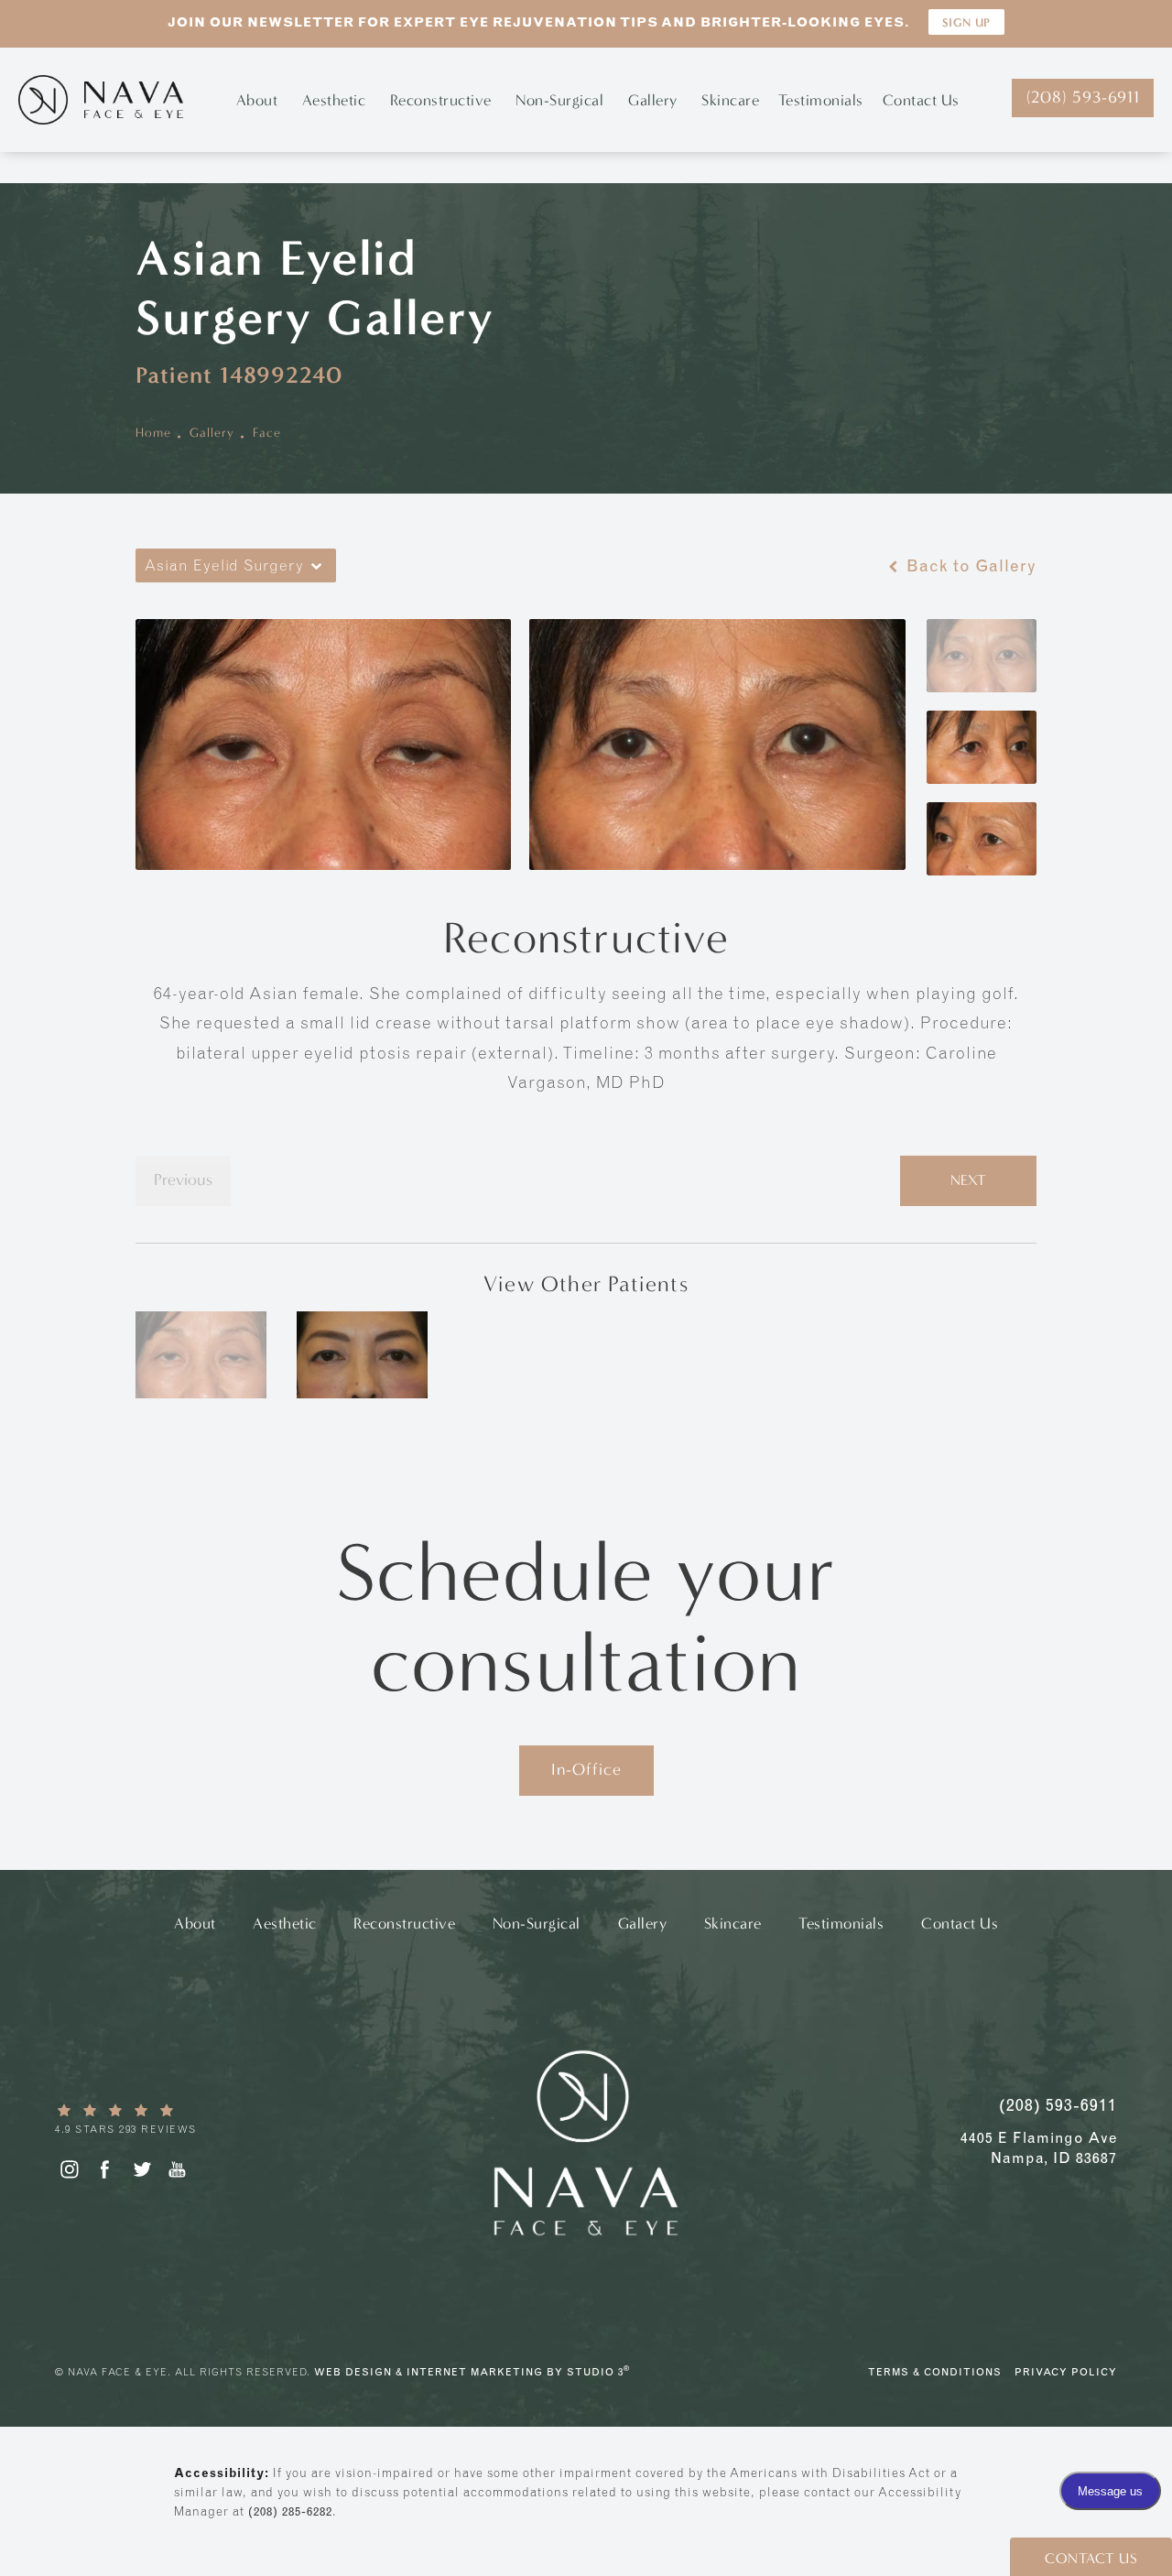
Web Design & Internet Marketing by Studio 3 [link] (472, 2370)
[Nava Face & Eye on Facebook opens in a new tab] (105, 2169)
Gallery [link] (653, 100)
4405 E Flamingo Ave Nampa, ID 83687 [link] (1039, 2147)
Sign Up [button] (966, 22)
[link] (188, 2119)
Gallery (212, 433)
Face (267, 433)
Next (968, 1180)
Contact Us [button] (1091, 2558)
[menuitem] (260, 100)
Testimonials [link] (821, 100)
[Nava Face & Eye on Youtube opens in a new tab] (177, 2169)
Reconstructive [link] (441, 100)
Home (153, 433)
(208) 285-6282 (290, 2511)
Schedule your (586, 1618)
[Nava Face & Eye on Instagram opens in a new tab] (68, 2169)
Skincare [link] (730, 100)
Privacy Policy (1066, 2372)
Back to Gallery (969, 566)
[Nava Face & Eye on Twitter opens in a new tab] (141, 2169)
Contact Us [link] (921, 100)
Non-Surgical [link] (559, 100)
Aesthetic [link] (334, 100)
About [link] (257, 100)
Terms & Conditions (935, 2372)
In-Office (586, 1770)
